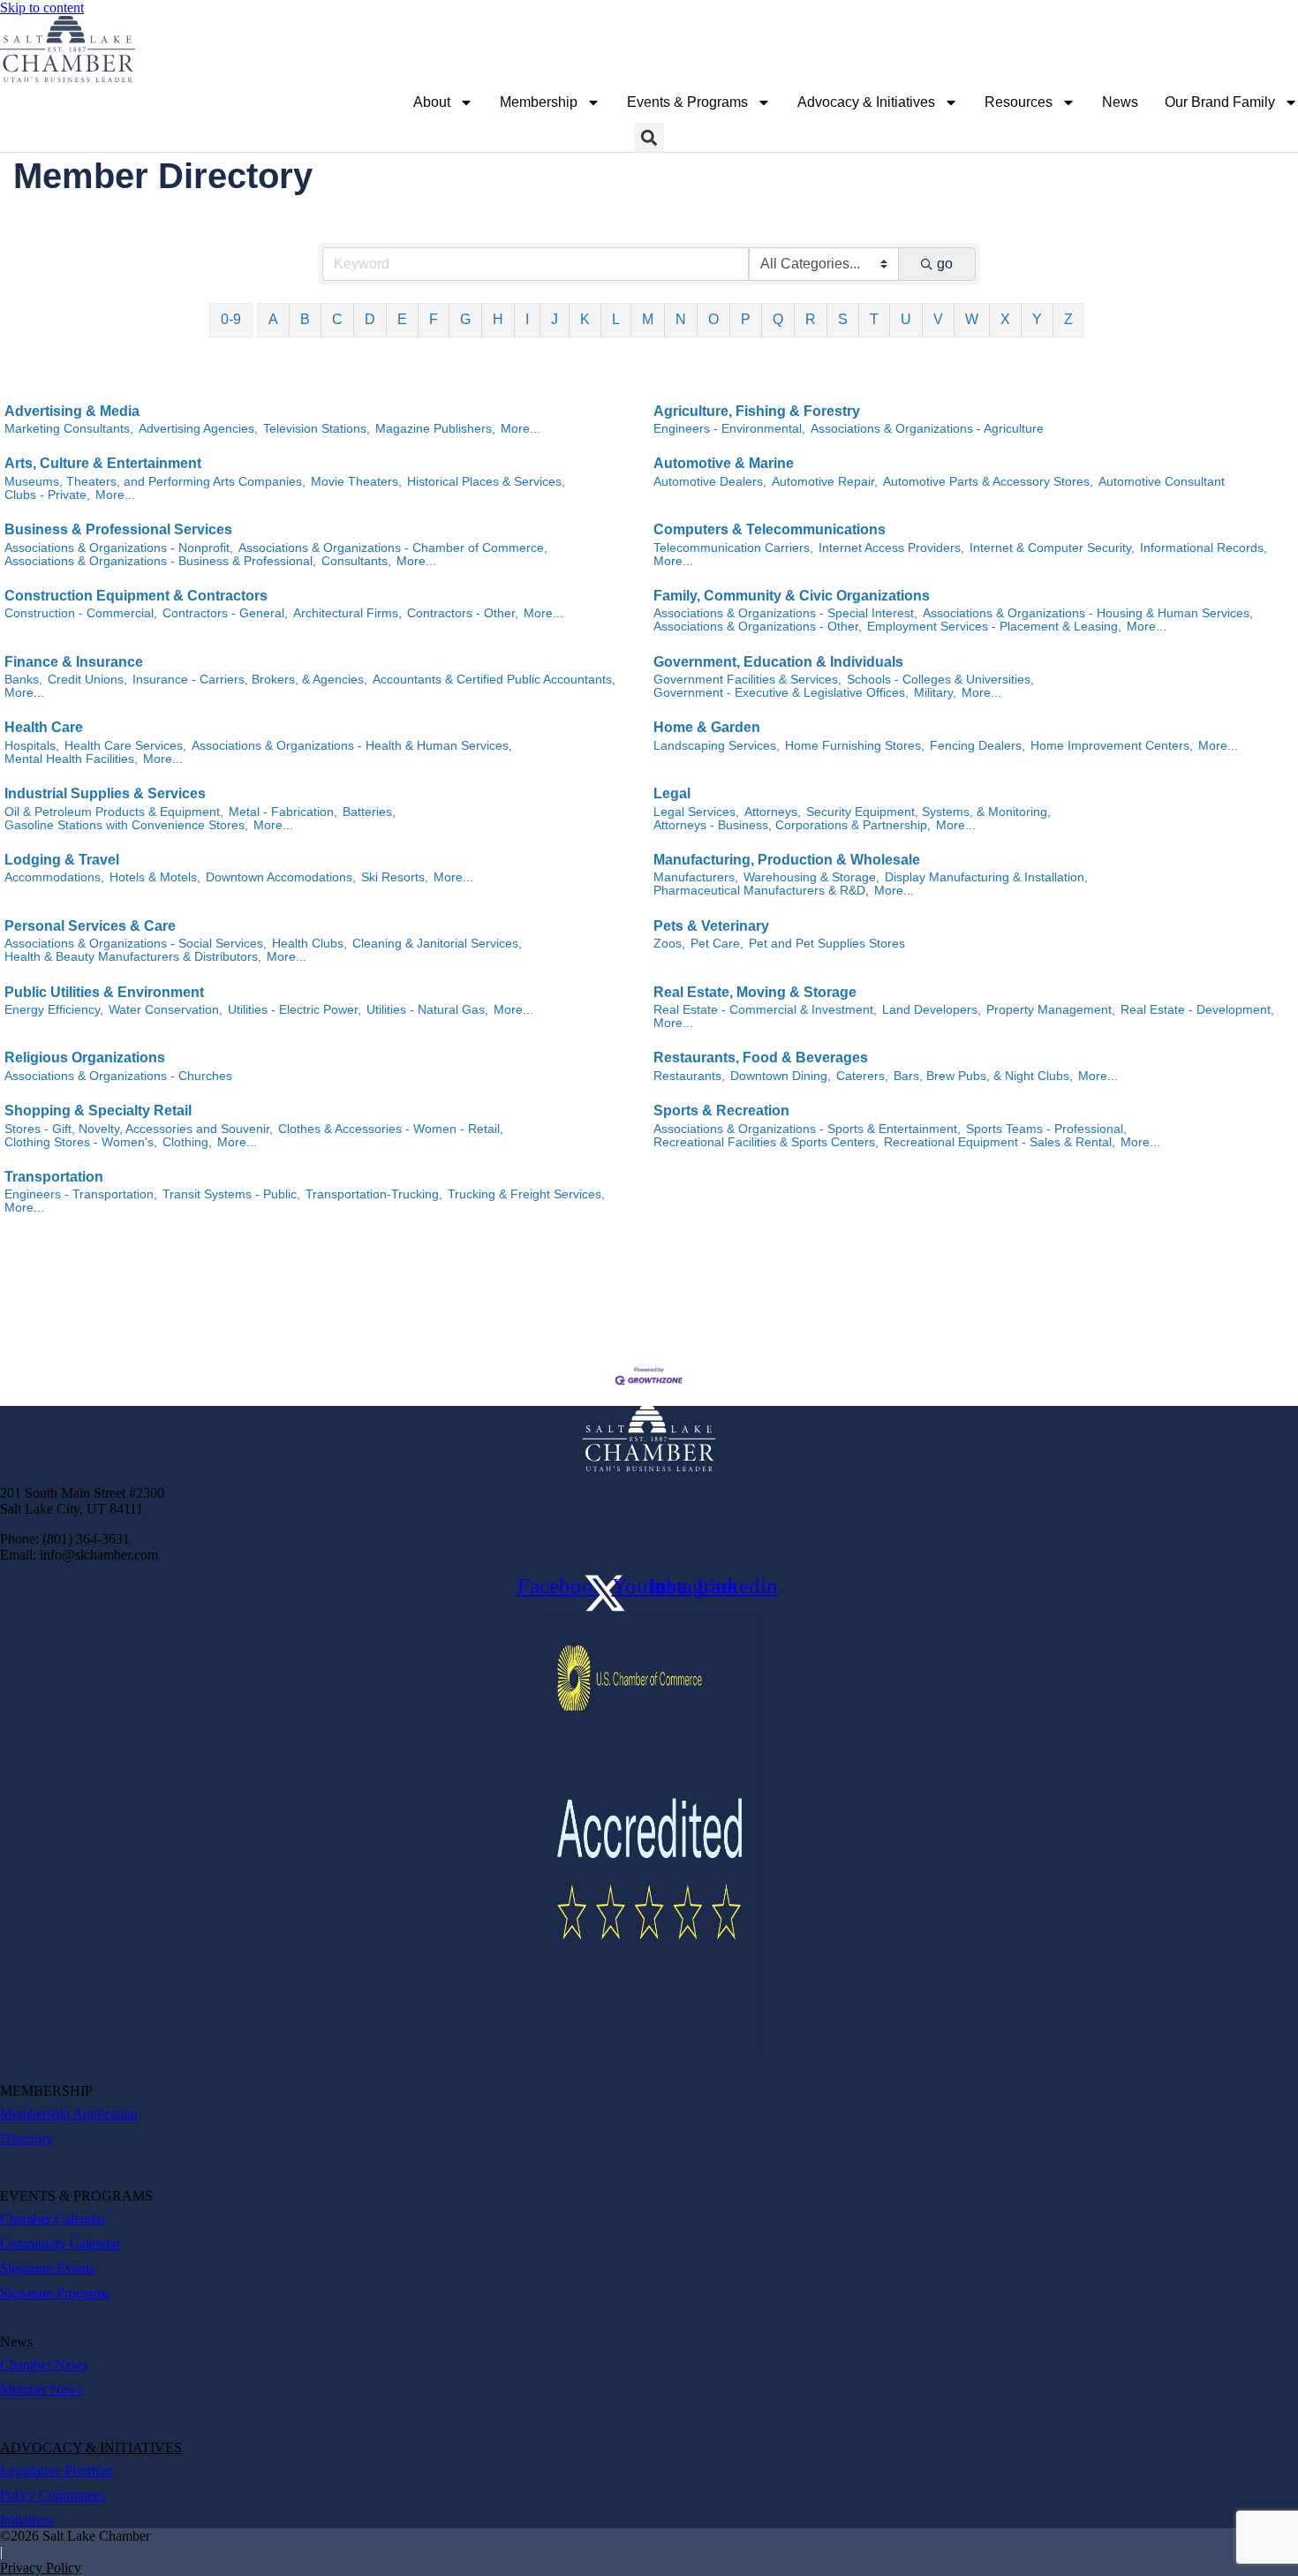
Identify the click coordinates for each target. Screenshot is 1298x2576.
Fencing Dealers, (977, 746)
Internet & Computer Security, (1052, 548)
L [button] (616, 319)
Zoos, (669, 944)
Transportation (54, 1177)
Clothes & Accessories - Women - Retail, (391, 1129)
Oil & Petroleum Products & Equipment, (114, 812)
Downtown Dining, (781, 1076)
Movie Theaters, (356, 482)
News (1120, 102)
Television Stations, (317, 429)
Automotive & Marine (724, 463)
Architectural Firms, (347, 613)
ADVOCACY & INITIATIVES (91, 2448)
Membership (539, 102)
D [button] (370, 319)
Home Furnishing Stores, (855, 746)
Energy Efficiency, (54, 1010)
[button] (649, 137)
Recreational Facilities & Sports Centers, (766, 1142)
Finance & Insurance (74, 662)
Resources (1019, 102)
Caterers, (862, 1076)
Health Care (44, 727)
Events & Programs (687, 102)
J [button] (555, 319)
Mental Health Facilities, (71, 759)
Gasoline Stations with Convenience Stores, (126, 825)
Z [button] (1068, 319)
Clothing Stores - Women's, (81, 1142)
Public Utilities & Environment (104, 992)
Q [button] (778, 319)
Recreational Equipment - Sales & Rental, (1000, 1142)
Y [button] (1037, 319)
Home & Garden (707, 727)
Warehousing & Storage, (811, 877)
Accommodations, (54, 877)
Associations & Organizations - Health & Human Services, (352, 746)
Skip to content (42, 8)
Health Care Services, (125, 746)
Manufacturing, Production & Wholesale (787, 860)
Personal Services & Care (90, 926)
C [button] (337, 319)
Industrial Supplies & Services (105, 793)
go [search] (945, 264)
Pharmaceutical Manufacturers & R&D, (761, 891)
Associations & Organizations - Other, (758, 627)
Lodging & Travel (62, 860)
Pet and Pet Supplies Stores (827, 944)
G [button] (465, 319)
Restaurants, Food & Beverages (761, 1058)
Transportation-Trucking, (374, 1194)
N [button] (681, 319)
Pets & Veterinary (711, 926)
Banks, (23, 680)
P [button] (746, 319)
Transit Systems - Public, (231, 1194)
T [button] (874, 319)
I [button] (527, 319)
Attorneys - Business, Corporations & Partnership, (792, 825)
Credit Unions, (87, 680)
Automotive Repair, (825, 482)
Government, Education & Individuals (778, 662)
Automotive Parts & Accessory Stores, (988, 482)
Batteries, (369, 812)
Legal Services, (696, 812)
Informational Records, (1204, 548)
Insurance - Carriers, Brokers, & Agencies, (250, 680)
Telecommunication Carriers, (733, 548)
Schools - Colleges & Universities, (940, 680)
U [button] (906, 319)
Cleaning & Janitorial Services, (437, 944)
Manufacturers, (696, 877)
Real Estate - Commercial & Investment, (765, 1010)
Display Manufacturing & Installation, (986, 877)
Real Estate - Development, (1197, 1010)
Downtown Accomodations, (281, 877)
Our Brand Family (1220, 102)
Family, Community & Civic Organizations (792, 596)
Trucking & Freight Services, (526, 1194)
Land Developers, (932, 1010)
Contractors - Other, (463, 613)
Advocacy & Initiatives (866, 102)
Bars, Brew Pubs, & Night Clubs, (983, 1076)
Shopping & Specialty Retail (98, 1110)
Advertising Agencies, (198, 429)
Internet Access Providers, (891, 548)
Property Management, (1051, 1010)
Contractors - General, (225, 613)
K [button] (585, 319)
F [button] (434, 319)
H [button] (498, 319)
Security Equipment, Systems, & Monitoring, (928, 812)
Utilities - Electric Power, (294, 1010)
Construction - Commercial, (81, 613)
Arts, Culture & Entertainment (103, 463)
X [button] (1005, 319)
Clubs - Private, (47, 495)
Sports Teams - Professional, (1046, 1129)
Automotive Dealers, (710, 482)
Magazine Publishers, (435, 429)
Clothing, (187, 1142)
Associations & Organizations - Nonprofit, (119, 548)
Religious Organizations (85, 1058)
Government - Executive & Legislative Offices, (781, 693)
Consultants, (356, 561)
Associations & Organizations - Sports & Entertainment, (807, 1129)
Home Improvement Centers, (1112, 746)
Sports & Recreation (721, 1110)
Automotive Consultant (1162, 482)
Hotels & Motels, (155, 877)
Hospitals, (32, 746)
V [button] (938, 319)
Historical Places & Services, (486, 482)
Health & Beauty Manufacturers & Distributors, (133, 957)
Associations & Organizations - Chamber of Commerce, (393, 548)
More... (521, 429)
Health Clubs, (309, 944)
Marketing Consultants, (69, 429)
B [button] (305, 319)
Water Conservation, (166, 1010)
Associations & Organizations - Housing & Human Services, (1088, 613)
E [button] (402, 319)
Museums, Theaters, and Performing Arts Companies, (155, 482)
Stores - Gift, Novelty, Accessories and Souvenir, (139, 1129)
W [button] (972, 319)
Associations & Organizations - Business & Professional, (160, 561)
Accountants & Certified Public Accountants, (494, 680)
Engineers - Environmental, (729, 429)
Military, (935, 693)
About (432, 102)
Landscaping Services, (717, 746)
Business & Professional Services (118, 529)
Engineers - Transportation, (81, 1194)
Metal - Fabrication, (283, 812)
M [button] (648, 319)
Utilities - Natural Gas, (427, 1010)
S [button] (843, 319)
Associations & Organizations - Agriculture (927, 429)
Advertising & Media (72, 411)
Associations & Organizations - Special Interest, (785, 613)
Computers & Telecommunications (770, 529)
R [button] (811, 319)
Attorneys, (773, 812)
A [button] (273, 319)
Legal (672, 793)
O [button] (713, 319)
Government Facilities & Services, (747, 680)
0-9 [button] (231, 319)
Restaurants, (689, 1076)
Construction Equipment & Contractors (136, 596)
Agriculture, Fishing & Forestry (757, 411)
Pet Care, (717, 944)
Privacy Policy (41, 2568)
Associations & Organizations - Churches (118, 1076)
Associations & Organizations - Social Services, (136, 944)
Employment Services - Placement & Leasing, (994, 627)
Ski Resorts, (395, 877)
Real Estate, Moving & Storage (755, 992)
